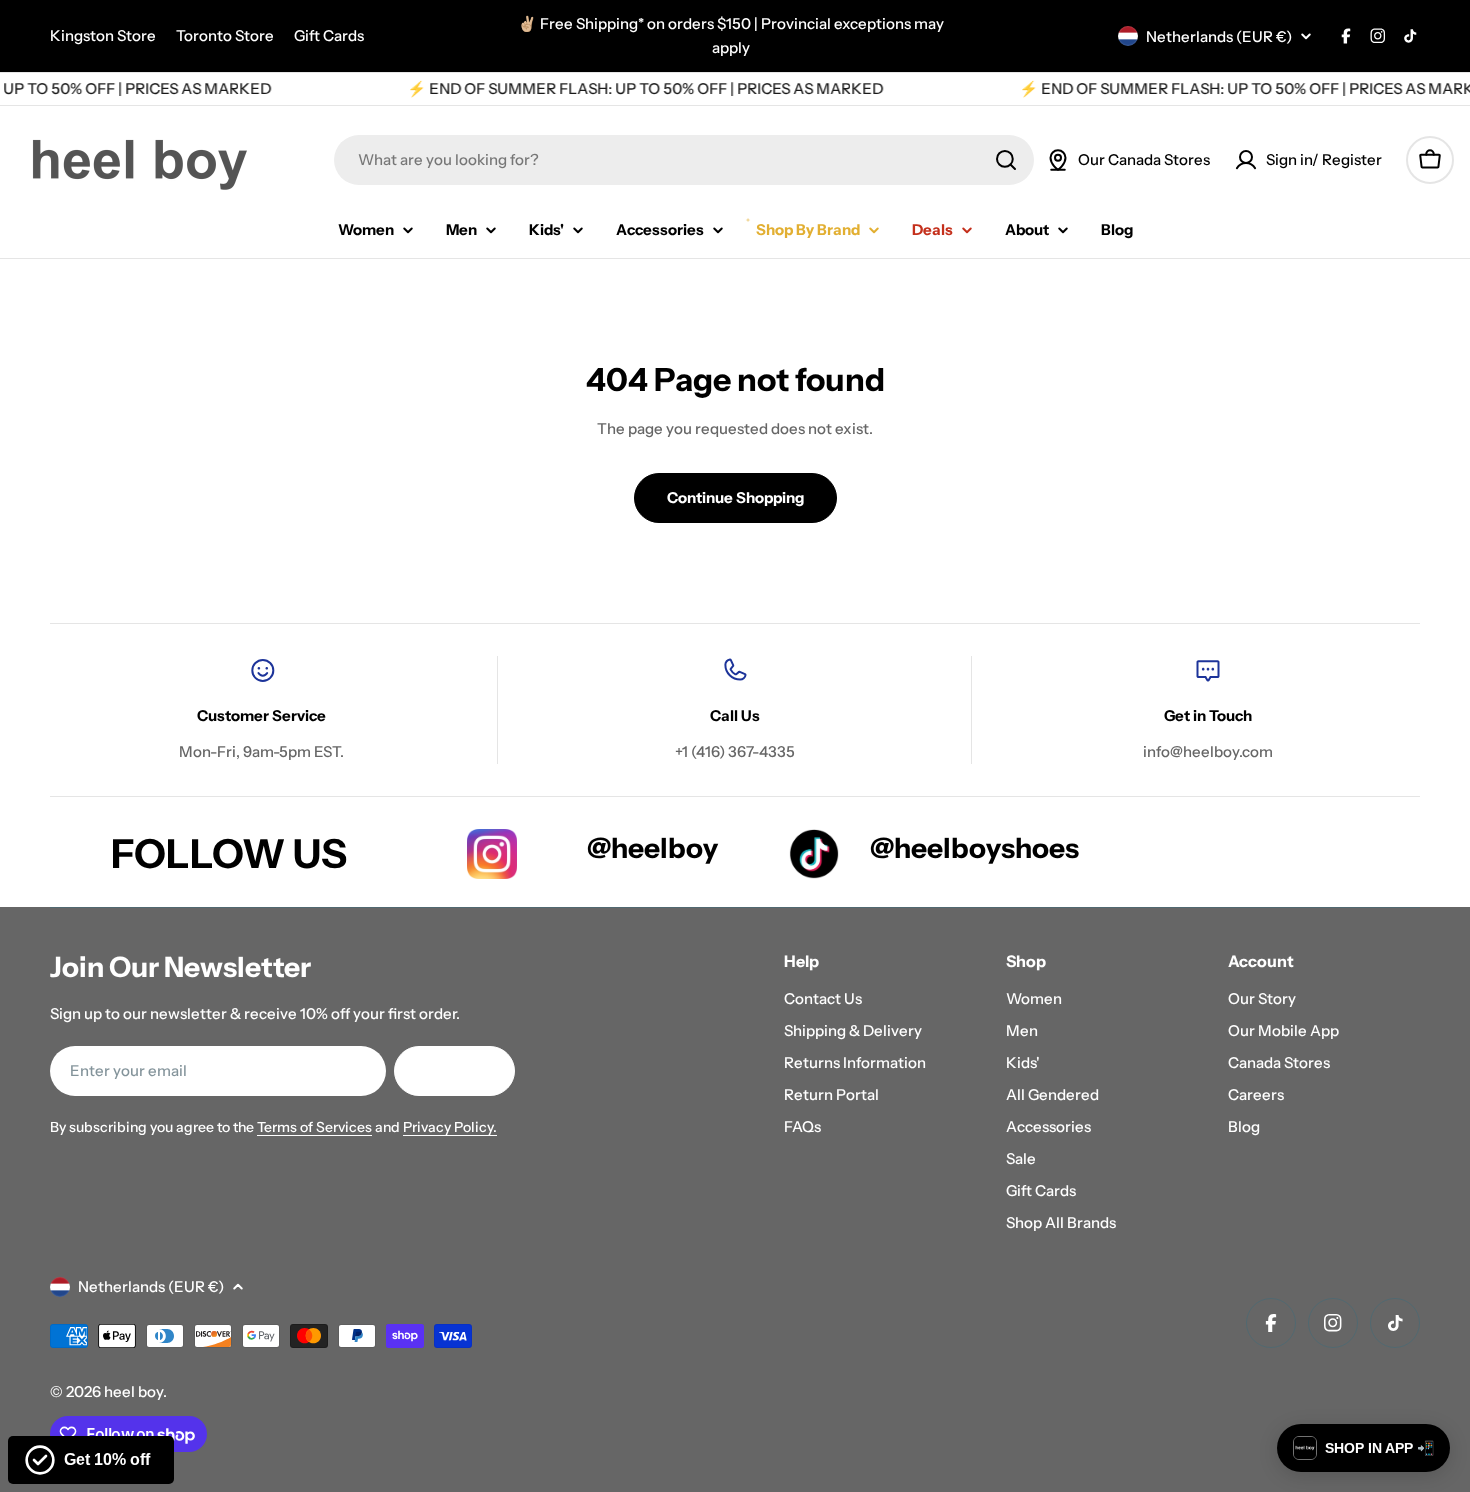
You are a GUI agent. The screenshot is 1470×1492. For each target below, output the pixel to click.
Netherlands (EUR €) (1219, 36)
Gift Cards (329, 35)
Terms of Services (314, 1127)
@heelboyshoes (974, 848)
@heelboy (652, 848)
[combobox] (684, 160)
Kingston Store (103, 35)
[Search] (1006, 160)
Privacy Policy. (450, 1127)
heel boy (133, 1391)
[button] (1363, 1448)
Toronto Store (225, 35)
